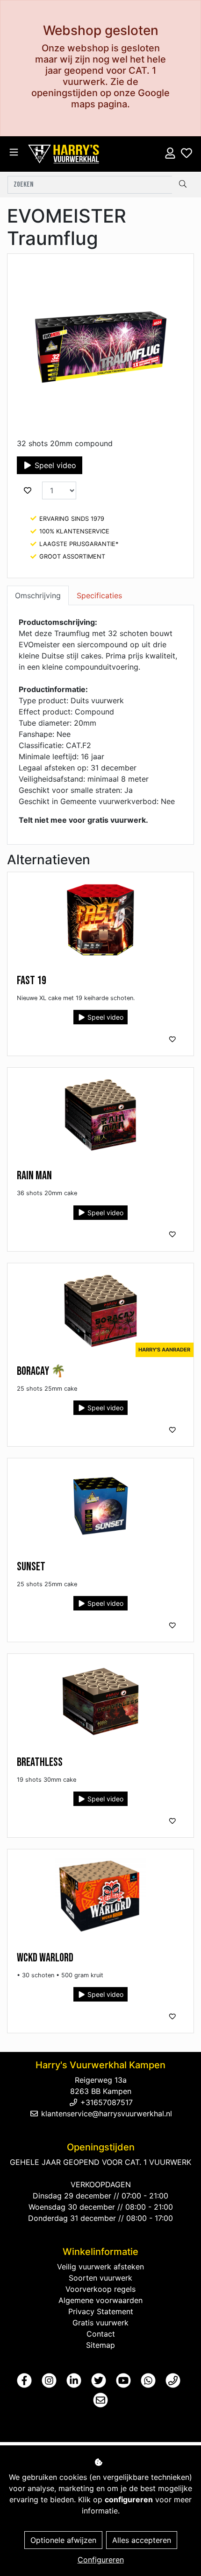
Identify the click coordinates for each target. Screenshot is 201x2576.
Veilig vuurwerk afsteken (100, 2267)
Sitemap (100, 2345)
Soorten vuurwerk (100, 2278)
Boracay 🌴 (41, 1371)
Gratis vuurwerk (100, 2323)
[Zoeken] (183, 185)
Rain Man (34, 1176)
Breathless (40, 1762)
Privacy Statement (101, 2311)
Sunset (31, 1567)
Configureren (101, 2560)
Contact (101, 2334)
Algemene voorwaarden (100, 2300)
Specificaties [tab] (99, 595)
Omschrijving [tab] (38, 595)
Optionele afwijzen (63, 2540)
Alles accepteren (142, 2540)
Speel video (54, 465)
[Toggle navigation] (14, 152)
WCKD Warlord (45, 1958)
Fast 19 (32, 981)
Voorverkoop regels (100, 2289)
